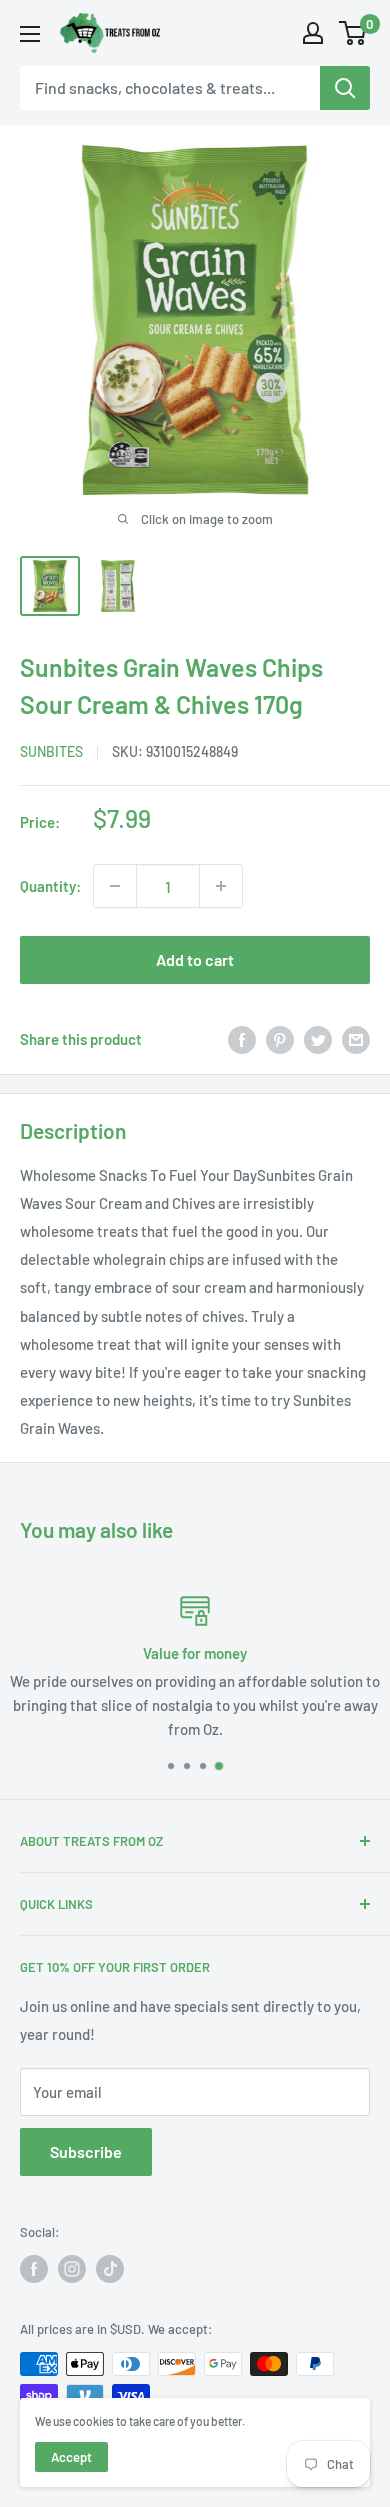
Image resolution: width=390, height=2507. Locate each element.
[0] (353, 33)
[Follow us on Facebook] (34, 2269)
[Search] (345, 88)
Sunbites (51, 751)
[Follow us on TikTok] (110, 2269)
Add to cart (195, 959)
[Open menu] (30, 34)
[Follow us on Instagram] (72, 2269)
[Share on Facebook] (242, 1039)
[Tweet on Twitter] (318, 1039)
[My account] (313, 33)
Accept (71, 2457)
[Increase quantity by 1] (221, 886)
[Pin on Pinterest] (280, 1039)
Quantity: (50, 886)
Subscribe (86, 2151)
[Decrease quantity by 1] (115, 886)
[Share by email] (356, 1039)
